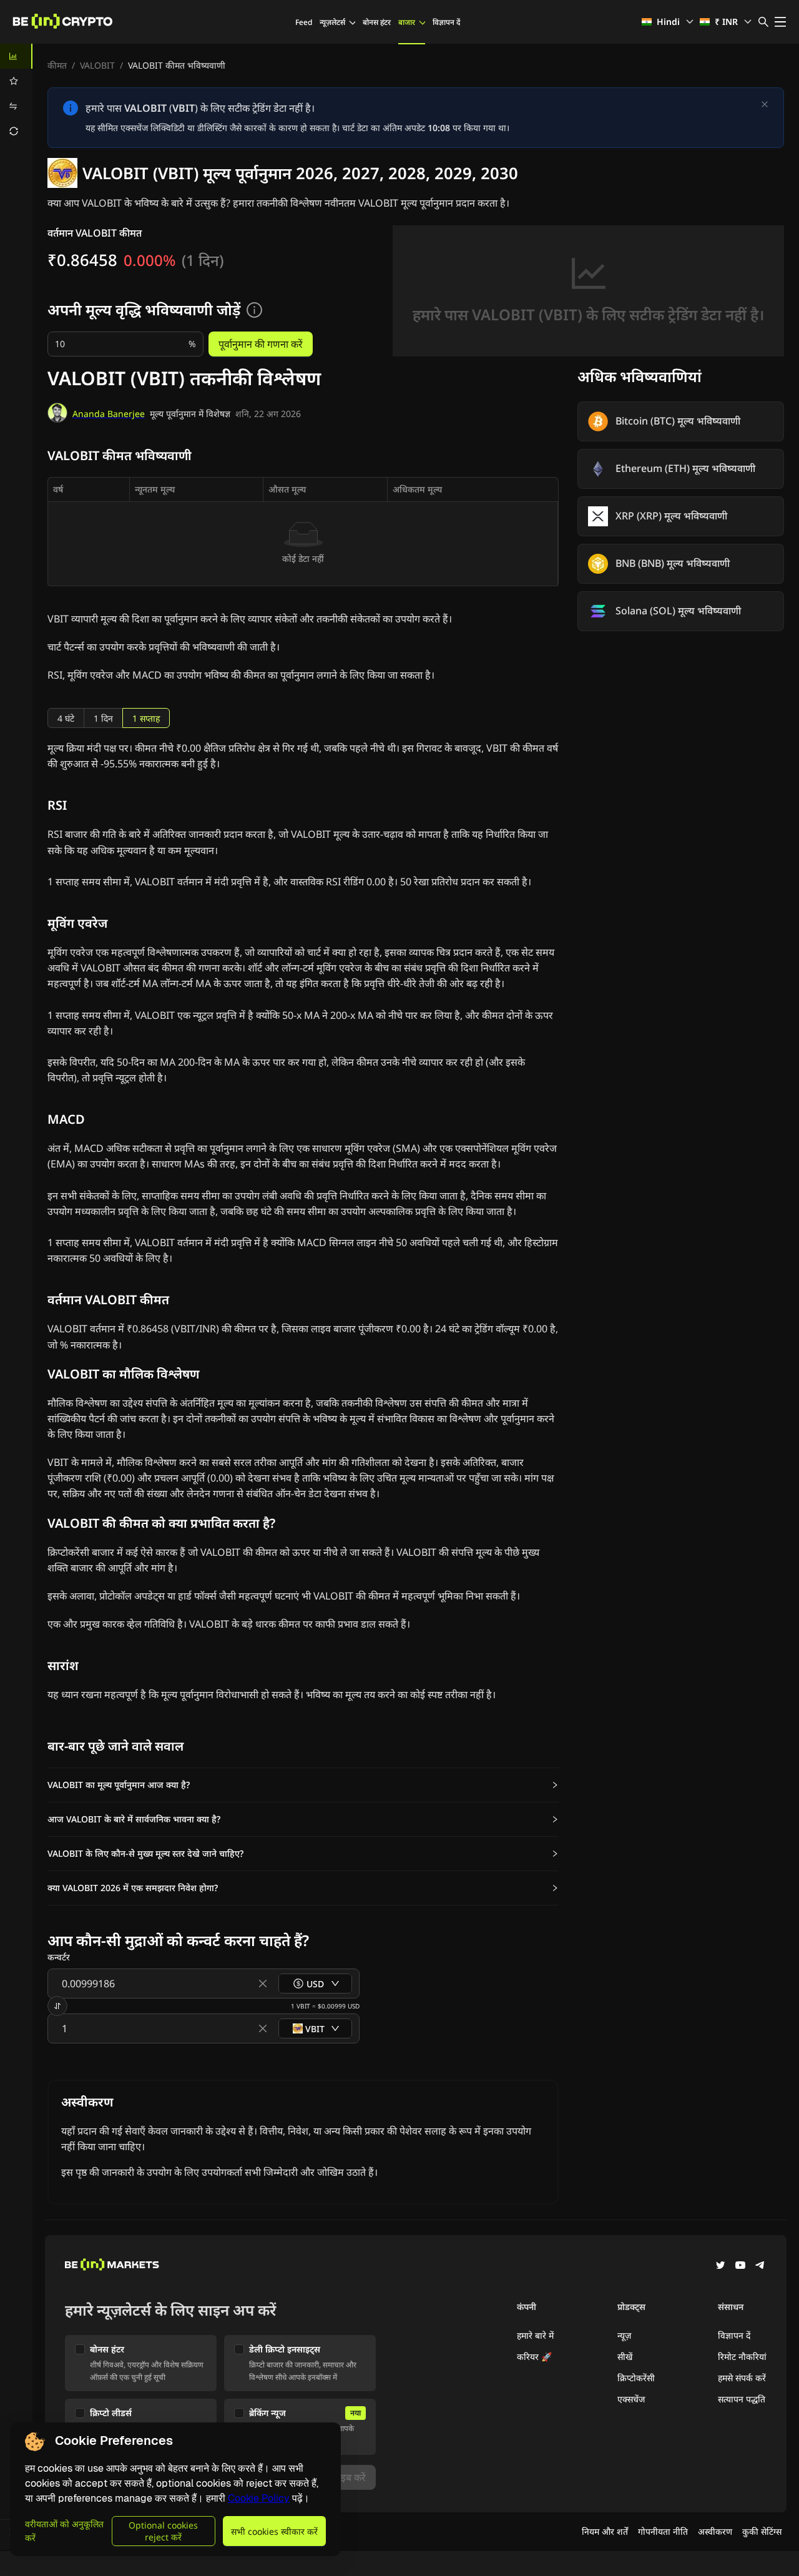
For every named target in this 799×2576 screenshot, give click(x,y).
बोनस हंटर (377, 22)
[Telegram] (760, 2266)
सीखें (625, 2357)
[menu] (16, 94)
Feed (304, 22)
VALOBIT (97, 65)
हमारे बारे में (535, 2335)
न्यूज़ (624, 2335)
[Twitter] (720, 2266)
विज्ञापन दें (446, 22)
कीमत (57, 65)
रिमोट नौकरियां (742, 2357)
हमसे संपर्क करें (742, 2378)
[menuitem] (16, 56)
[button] (303, 1785)
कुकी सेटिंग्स (762, 2531)
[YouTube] (740, 2266)
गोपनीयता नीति (663, 2531)
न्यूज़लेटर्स (332, 22)
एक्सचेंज (631, 2399)
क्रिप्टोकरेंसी (636, 2378)
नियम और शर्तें (605, 2531)
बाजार (407, 22)
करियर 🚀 (534, 2357)
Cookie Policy (259, 2498)
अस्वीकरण (715, 2531)
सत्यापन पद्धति (742, 2399)
